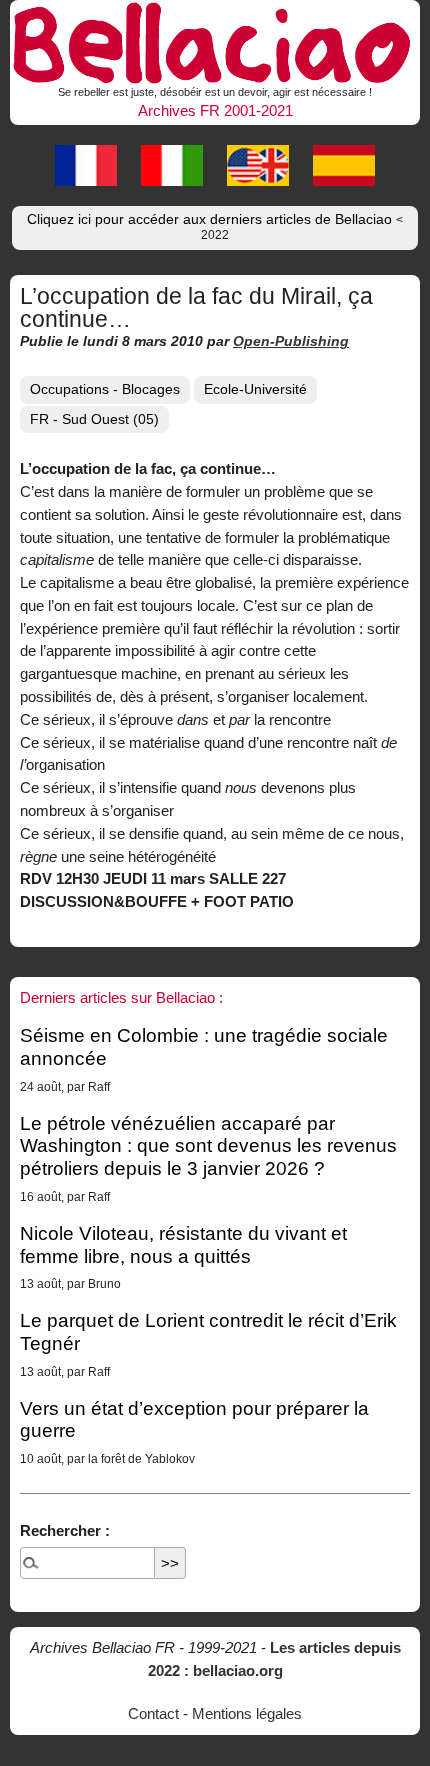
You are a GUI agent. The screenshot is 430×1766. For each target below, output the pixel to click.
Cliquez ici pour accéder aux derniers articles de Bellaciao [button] (215, 227)
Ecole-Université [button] (255, 389)
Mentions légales (247, 1713)
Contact (153, 1713)
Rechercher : (65, 1530)
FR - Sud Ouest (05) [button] (94, 419)
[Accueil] (215, 40)
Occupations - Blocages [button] (105, 389)
